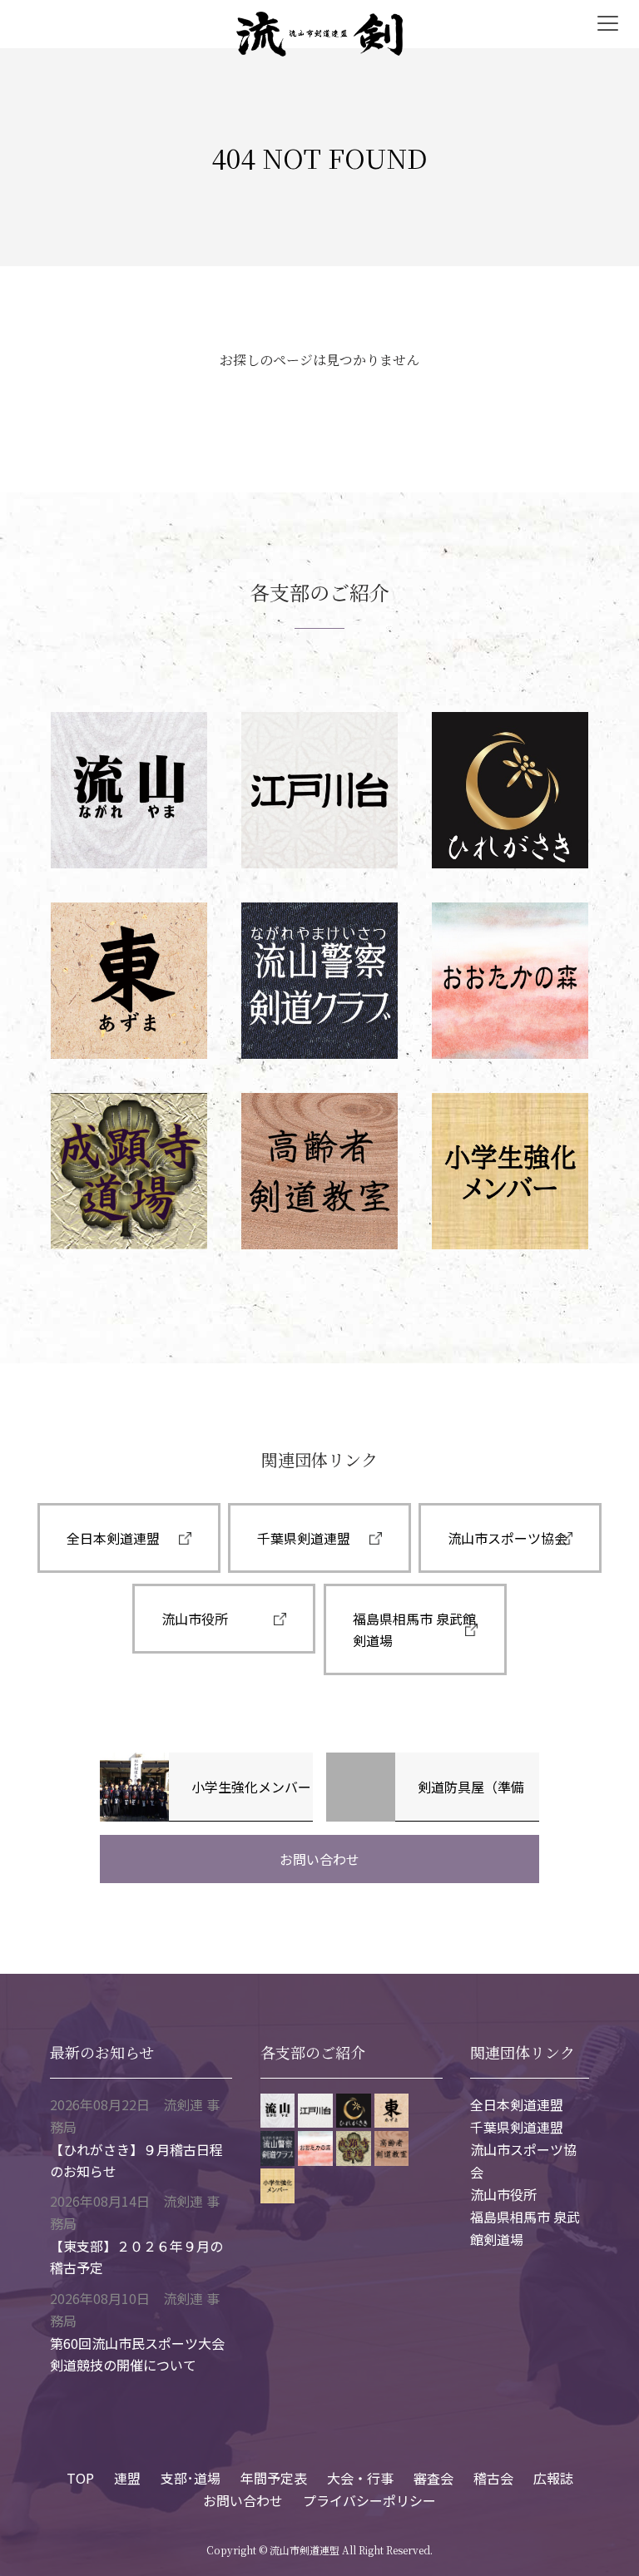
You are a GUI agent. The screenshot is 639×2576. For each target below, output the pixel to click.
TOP (80, 2478)
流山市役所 (195, 1619)
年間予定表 (274, 2478)
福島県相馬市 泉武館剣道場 (414, 1629)
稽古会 (493, 2478)
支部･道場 (191, 2478)
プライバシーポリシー (369, 2500)
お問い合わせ (319, 1859)
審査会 (433, 2478)
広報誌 (553, 2478)
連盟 (127, 2478)
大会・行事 (360, 2478)
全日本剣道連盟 (113, 1538)
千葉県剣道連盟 (304, 1538)
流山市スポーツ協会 (508, 1538)
